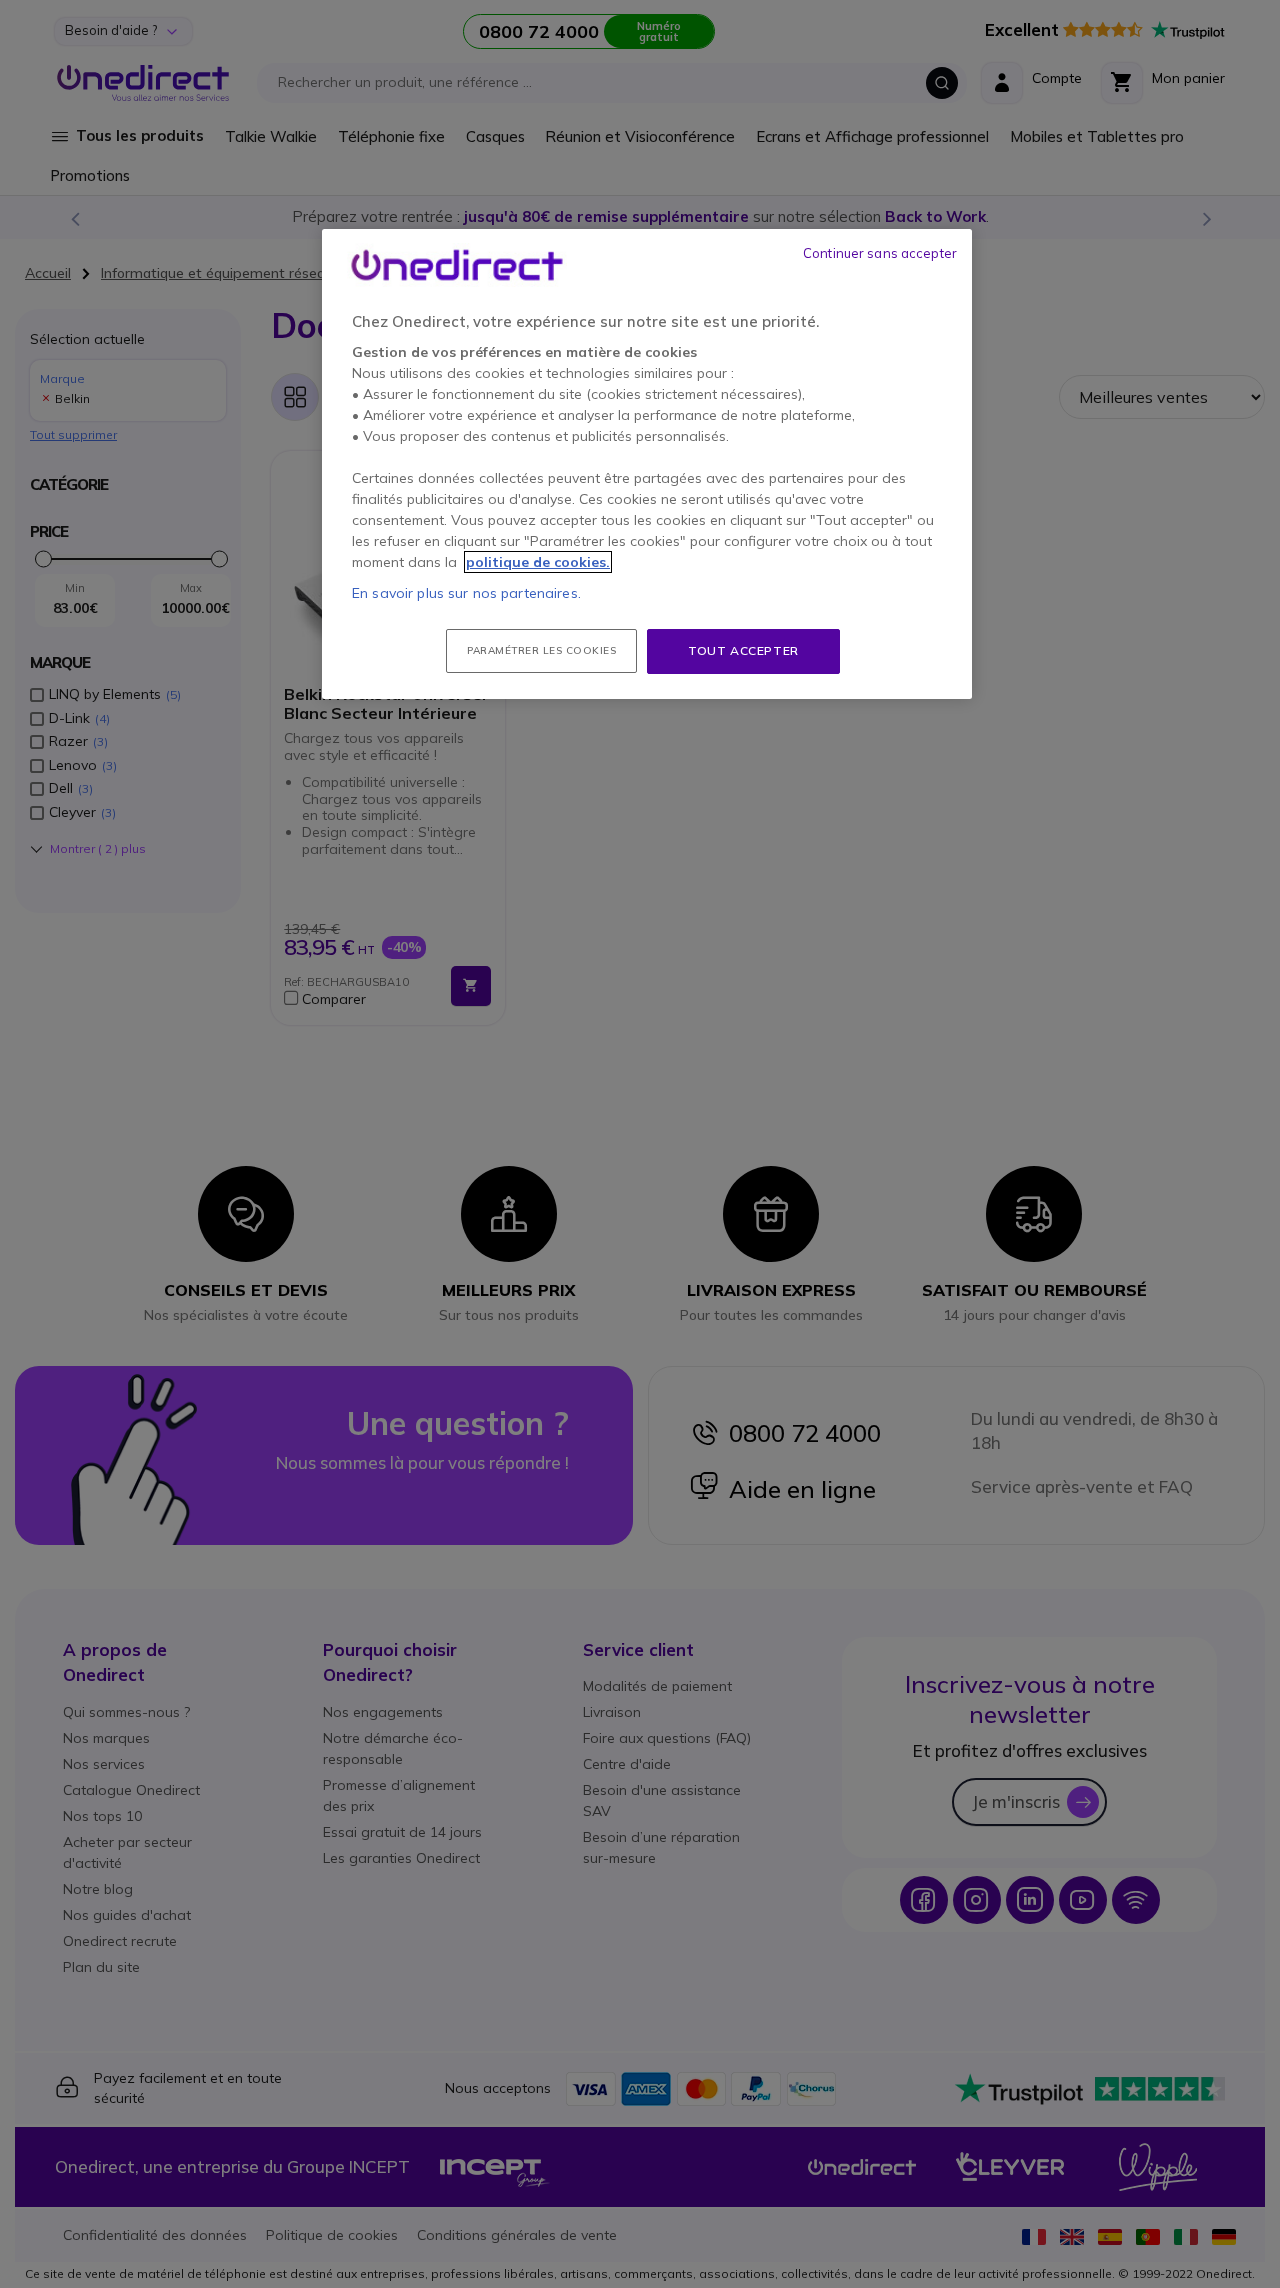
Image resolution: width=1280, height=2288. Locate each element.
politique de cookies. (538, 562)
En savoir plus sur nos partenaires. (466, 593)
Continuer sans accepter (880, 253)
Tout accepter (743, 650)
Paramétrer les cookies (541, 650)
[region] (647, 464)
